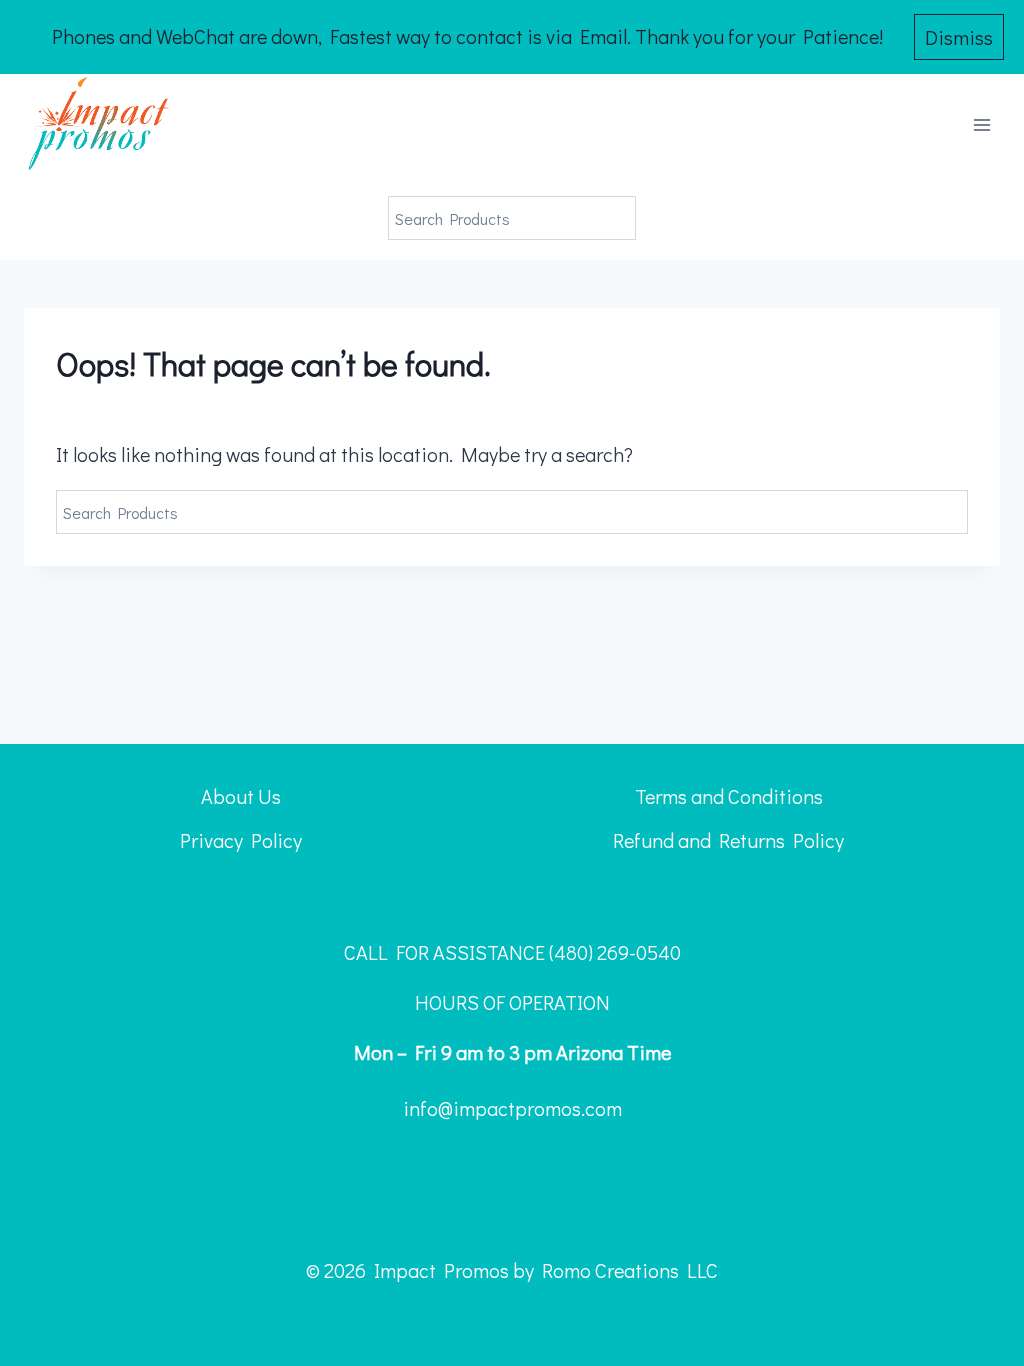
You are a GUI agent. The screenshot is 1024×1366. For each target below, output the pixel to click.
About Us (241, 796)
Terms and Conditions (729, 796)
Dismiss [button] (959, 37)
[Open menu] (981, 125)
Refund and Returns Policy (728, 840)
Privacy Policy (241, 840)
